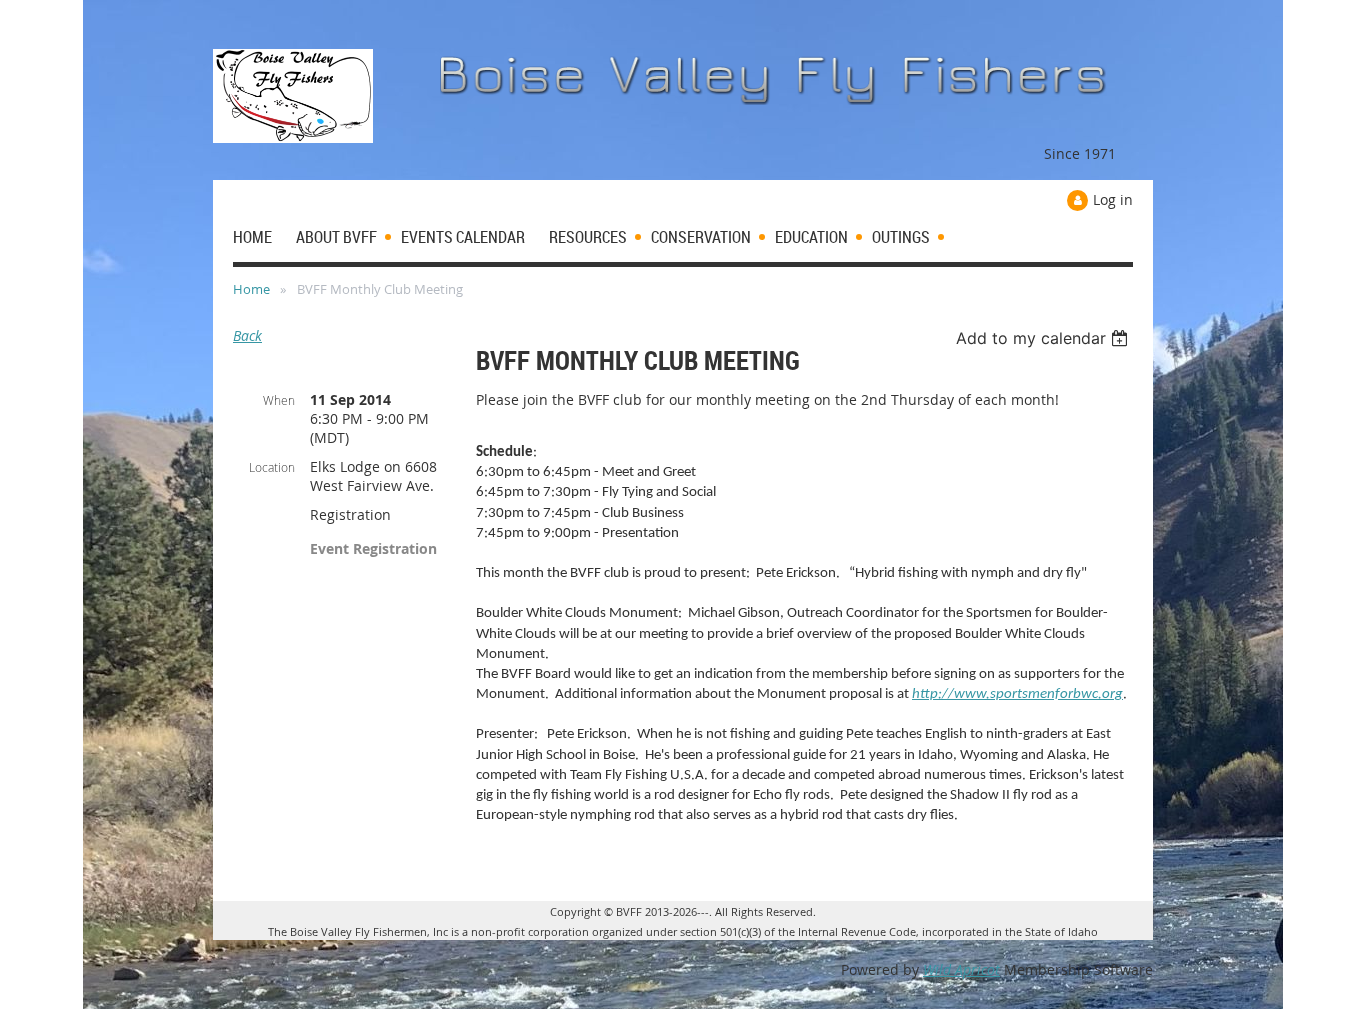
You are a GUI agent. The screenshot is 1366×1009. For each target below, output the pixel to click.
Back (247, 335)
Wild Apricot (961, 969)
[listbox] (1044, 338)
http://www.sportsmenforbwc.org (1017, 694)
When (279, 400)
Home (251, 289)
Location (272, 467)
